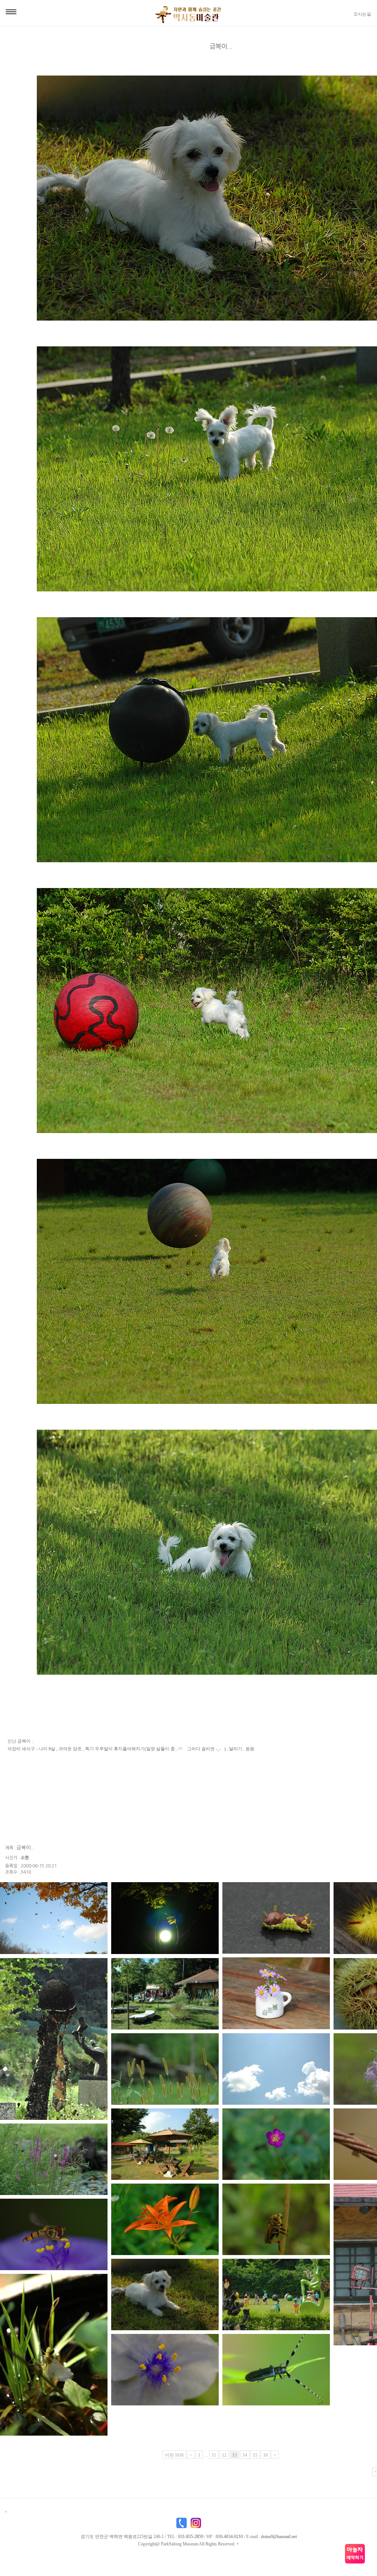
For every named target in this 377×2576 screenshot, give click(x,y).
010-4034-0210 (229, 2537)
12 (224, 2455)
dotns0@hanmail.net (279, 2537)
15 (255, 2455)
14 (245, 2455)
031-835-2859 (191, 2537)
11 (214, 2455)
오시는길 (362, 14)
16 (265, 2455)
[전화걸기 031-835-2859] (182, 2524)
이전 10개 (174, 2455)
